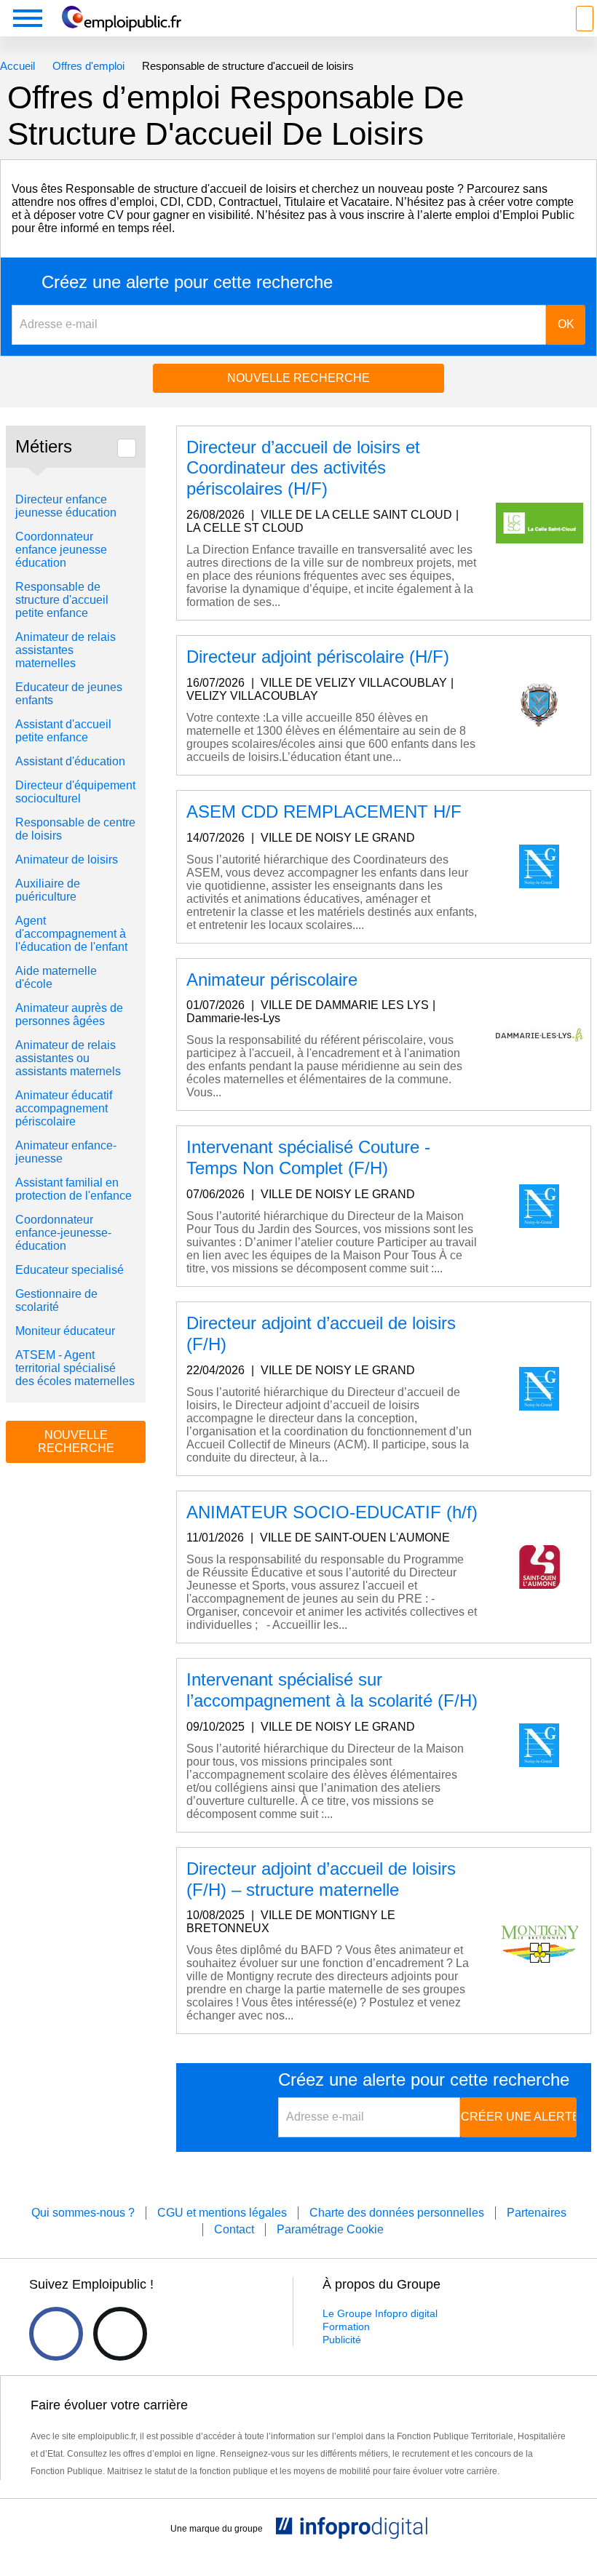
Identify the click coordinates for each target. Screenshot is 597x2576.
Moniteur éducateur (65, 1331)
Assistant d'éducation (70, 761)
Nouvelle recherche (298, 378)
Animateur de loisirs (67, 860)
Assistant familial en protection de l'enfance (75, 1189)
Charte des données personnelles (397, 2213)
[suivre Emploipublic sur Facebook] (56, 2334)
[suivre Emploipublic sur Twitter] (120, 2334)
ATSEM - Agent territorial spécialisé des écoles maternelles (75, 1368)
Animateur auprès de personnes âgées (69, 1014)
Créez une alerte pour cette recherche (187, 282)
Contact (234, 2229)
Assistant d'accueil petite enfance (63, 731)
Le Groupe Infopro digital (380, 2313)
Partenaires (537, 2213)
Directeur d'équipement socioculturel (75, 792)
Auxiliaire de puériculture (48, 890)
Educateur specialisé (70, 1270)
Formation (346, 2326)
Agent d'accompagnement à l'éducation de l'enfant (73, 934)
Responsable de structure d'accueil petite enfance (62, 600)
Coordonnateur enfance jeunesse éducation (61, 550)
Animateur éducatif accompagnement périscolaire (64, 1108)
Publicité (342, 2340)
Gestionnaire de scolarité (56, 1300)
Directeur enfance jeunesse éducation (66, 506)
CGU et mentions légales (222, 2213)
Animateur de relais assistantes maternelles (66, 650)
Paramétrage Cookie (330, 2229)
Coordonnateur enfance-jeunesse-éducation (63, 1233)
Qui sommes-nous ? (83, 2213)
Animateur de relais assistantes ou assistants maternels (70, 1058)
